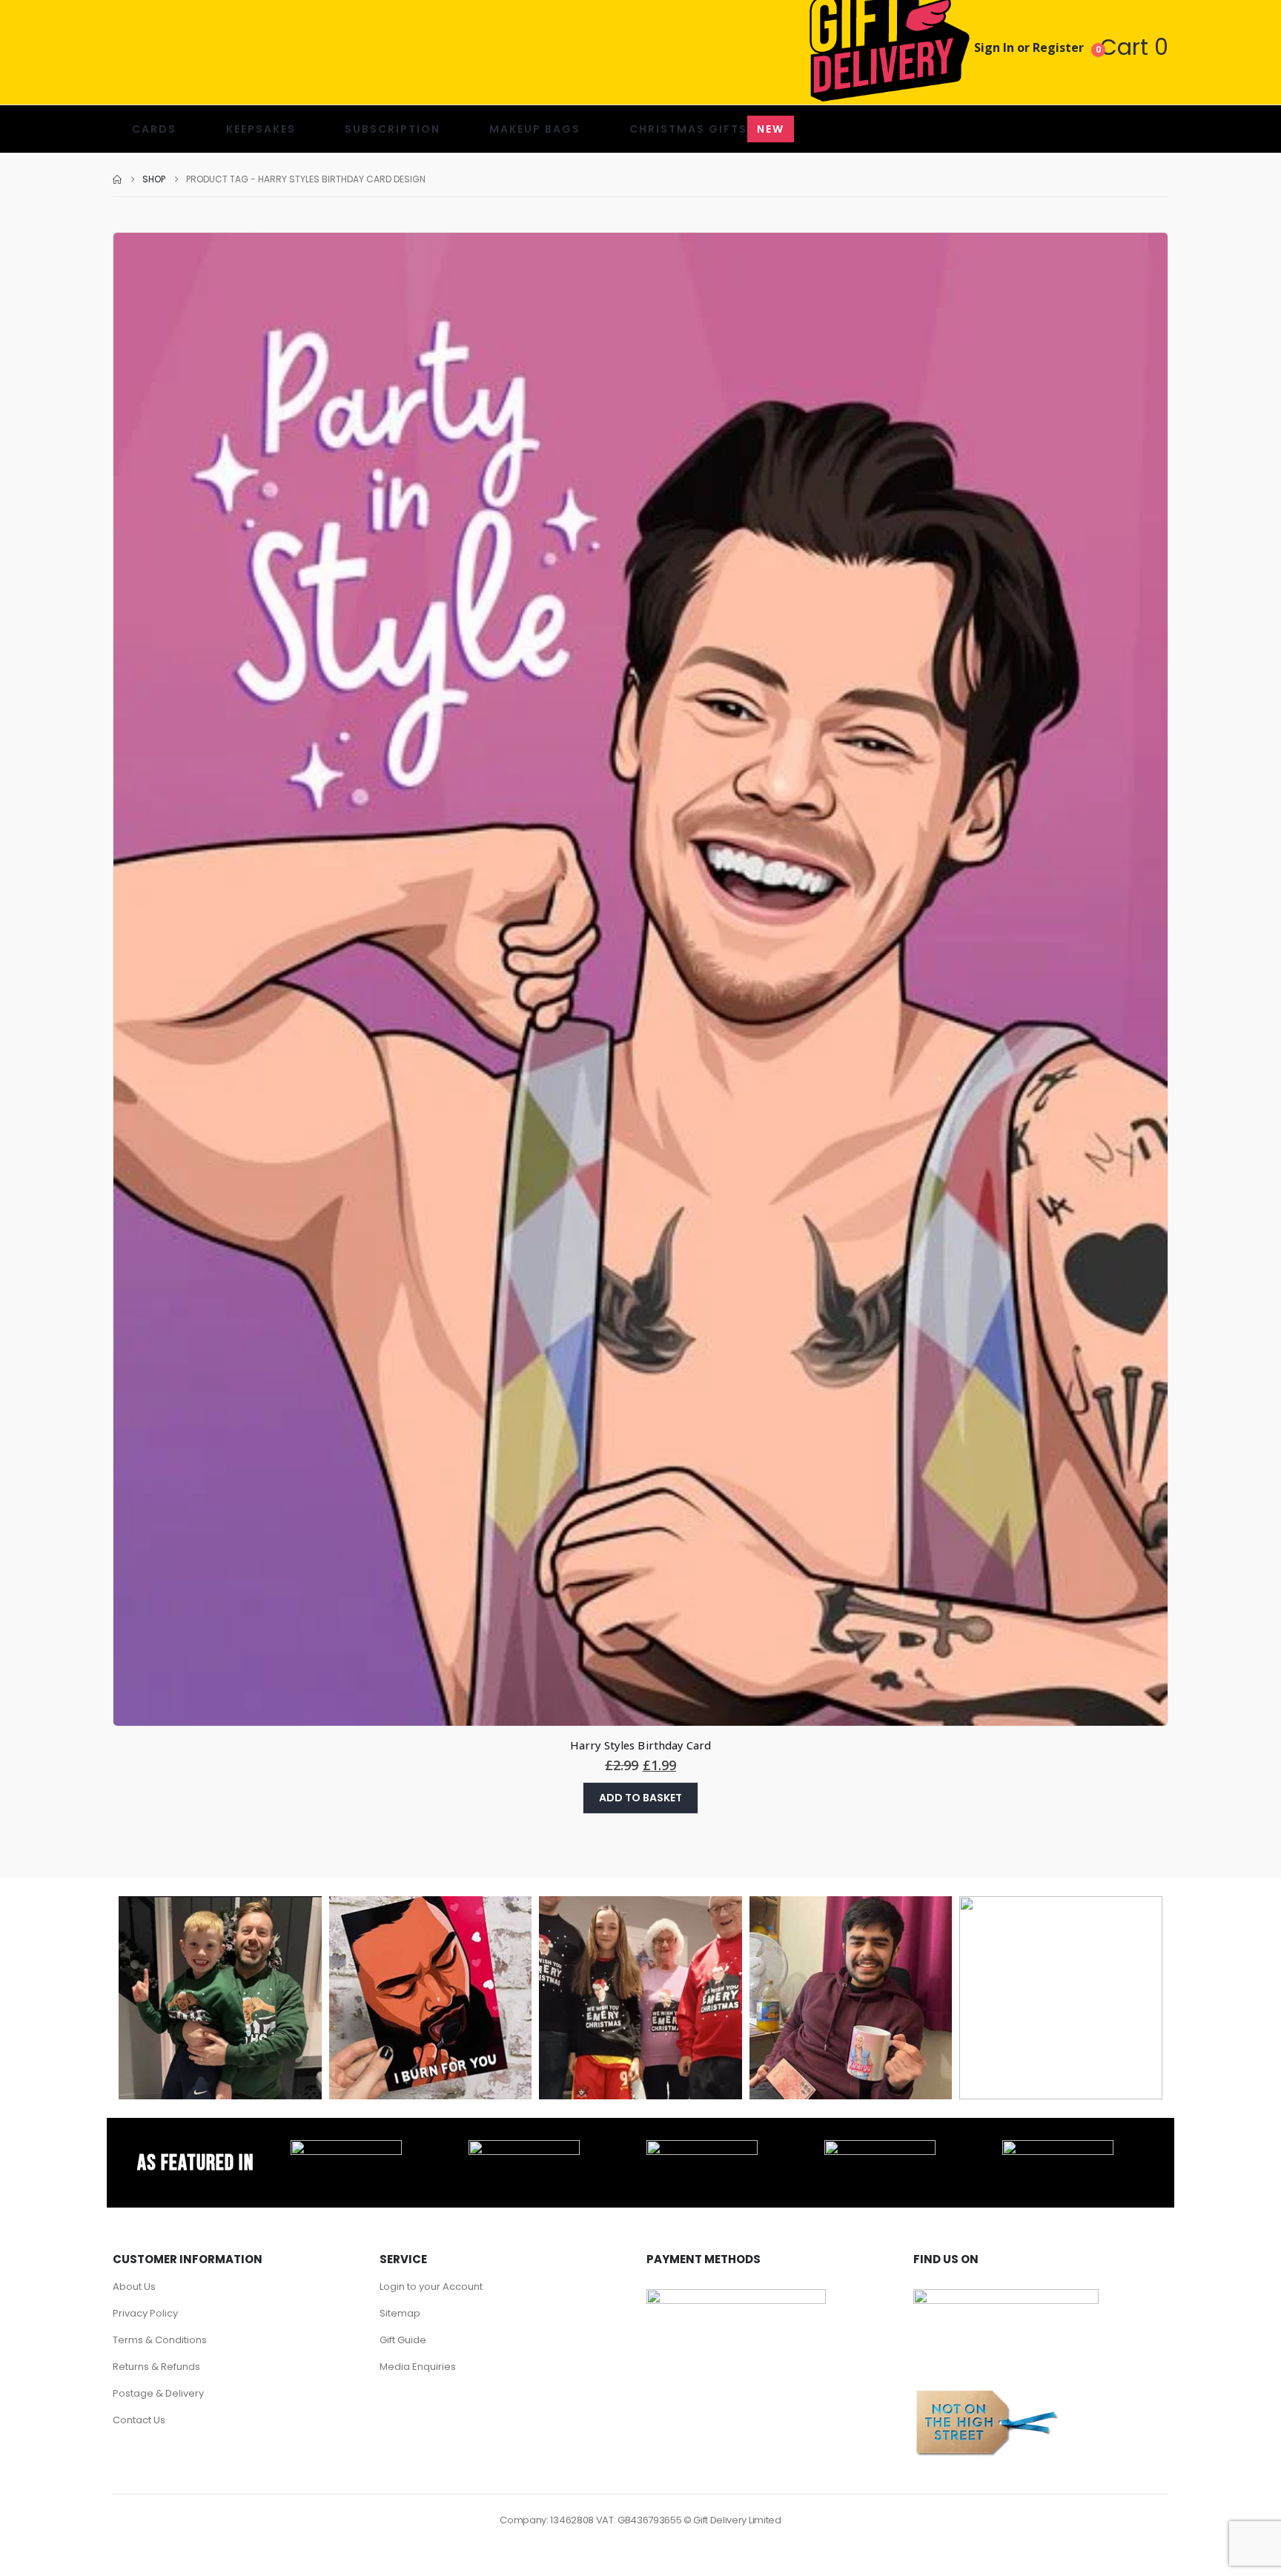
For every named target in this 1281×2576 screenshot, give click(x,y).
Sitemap (400, 2313)
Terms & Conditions (160, 2340)
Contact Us (139, 2420)
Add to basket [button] (640, 1798)
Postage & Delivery (158, 2393)
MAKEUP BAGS (535, 129)
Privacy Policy (145, 2313)
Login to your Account (431, 2287)
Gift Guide (403, 2340)
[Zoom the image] (346, 2148)
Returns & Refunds (156, 2367)
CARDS (154, 129)
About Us (134, 2287)
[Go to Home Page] (117, 179)
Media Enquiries (418, 2367)
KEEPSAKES (261, 129)
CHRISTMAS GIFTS (707, 129)
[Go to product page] (640, 980)
